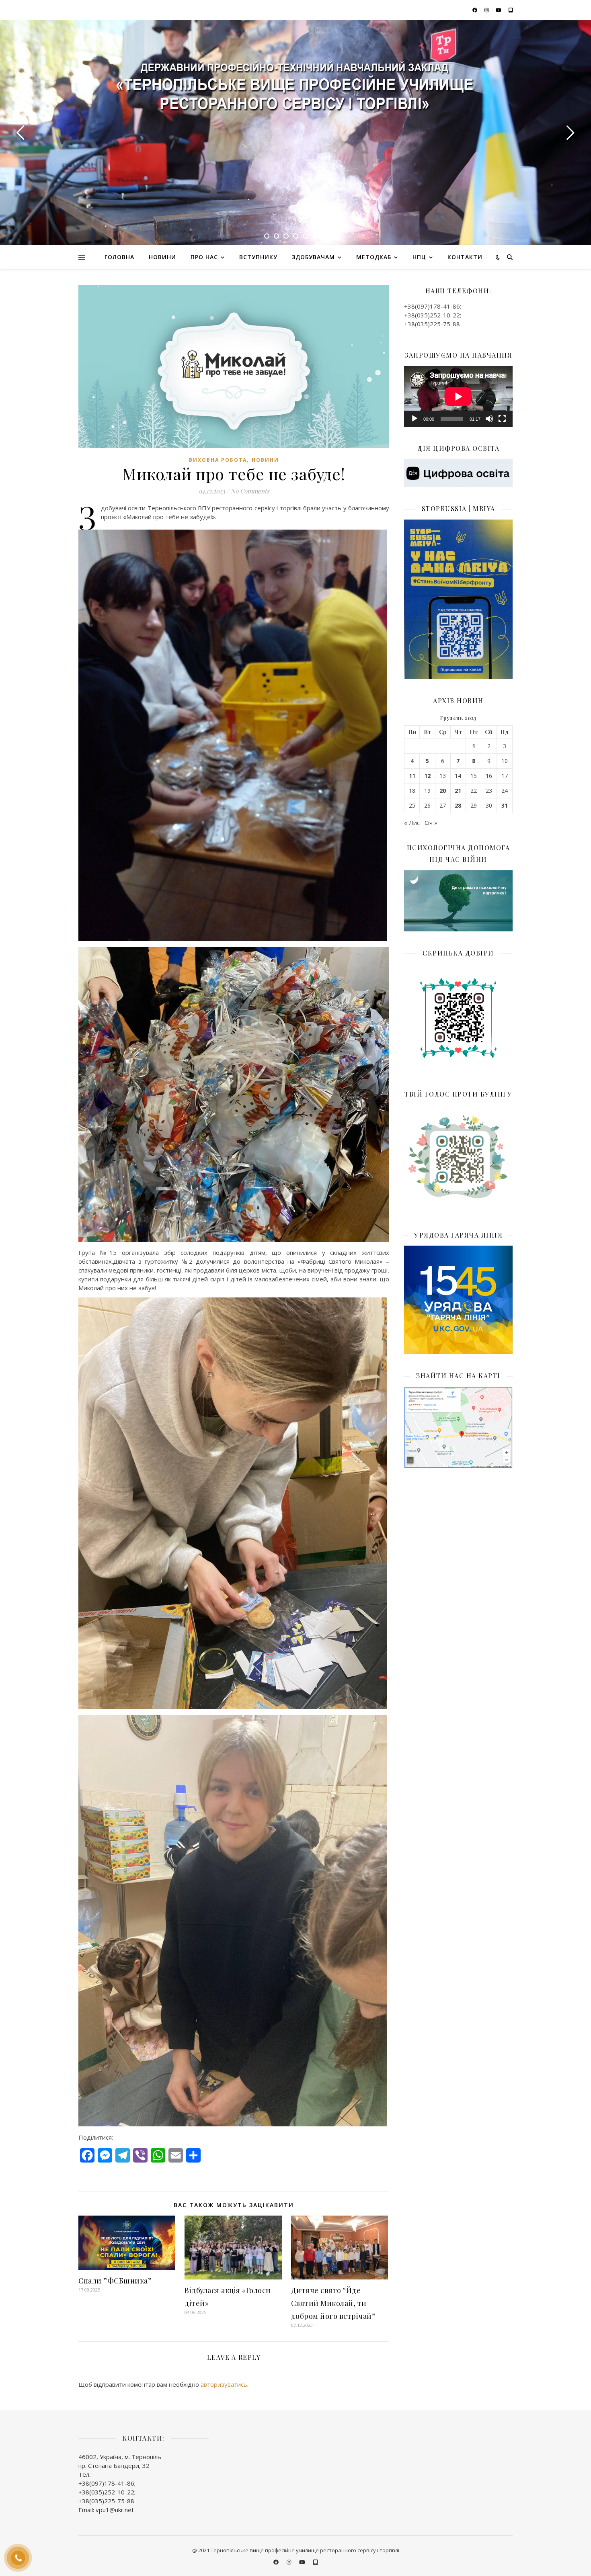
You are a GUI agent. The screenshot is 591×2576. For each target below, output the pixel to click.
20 (443, 791)
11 (412, 776)
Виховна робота (218, 460)
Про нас (204, 257)
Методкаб (374, 257)
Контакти (465, 257)
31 (505, 806)
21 (458, 791)
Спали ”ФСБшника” (115, 2281)
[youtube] (499, 10)
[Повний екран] (502, 419)
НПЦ (419, 257)
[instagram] (487, 10)
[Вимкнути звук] (489, 419)
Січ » (431, 823)
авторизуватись (224, 2384)
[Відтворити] (415, 419)
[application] (458, 397)
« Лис (412, 823)
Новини (162, 257)
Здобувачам (313, 257)
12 (427, 776)
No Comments (250, 491)
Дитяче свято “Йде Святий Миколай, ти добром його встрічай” (333, 2303)
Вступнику (258, 257)
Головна (119, 257)
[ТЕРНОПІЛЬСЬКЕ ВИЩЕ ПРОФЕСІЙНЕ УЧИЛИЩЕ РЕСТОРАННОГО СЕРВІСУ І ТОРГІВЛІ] (295, 89)
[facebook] (475, 10)
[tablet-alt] (511, 10)
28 (458, 806)
